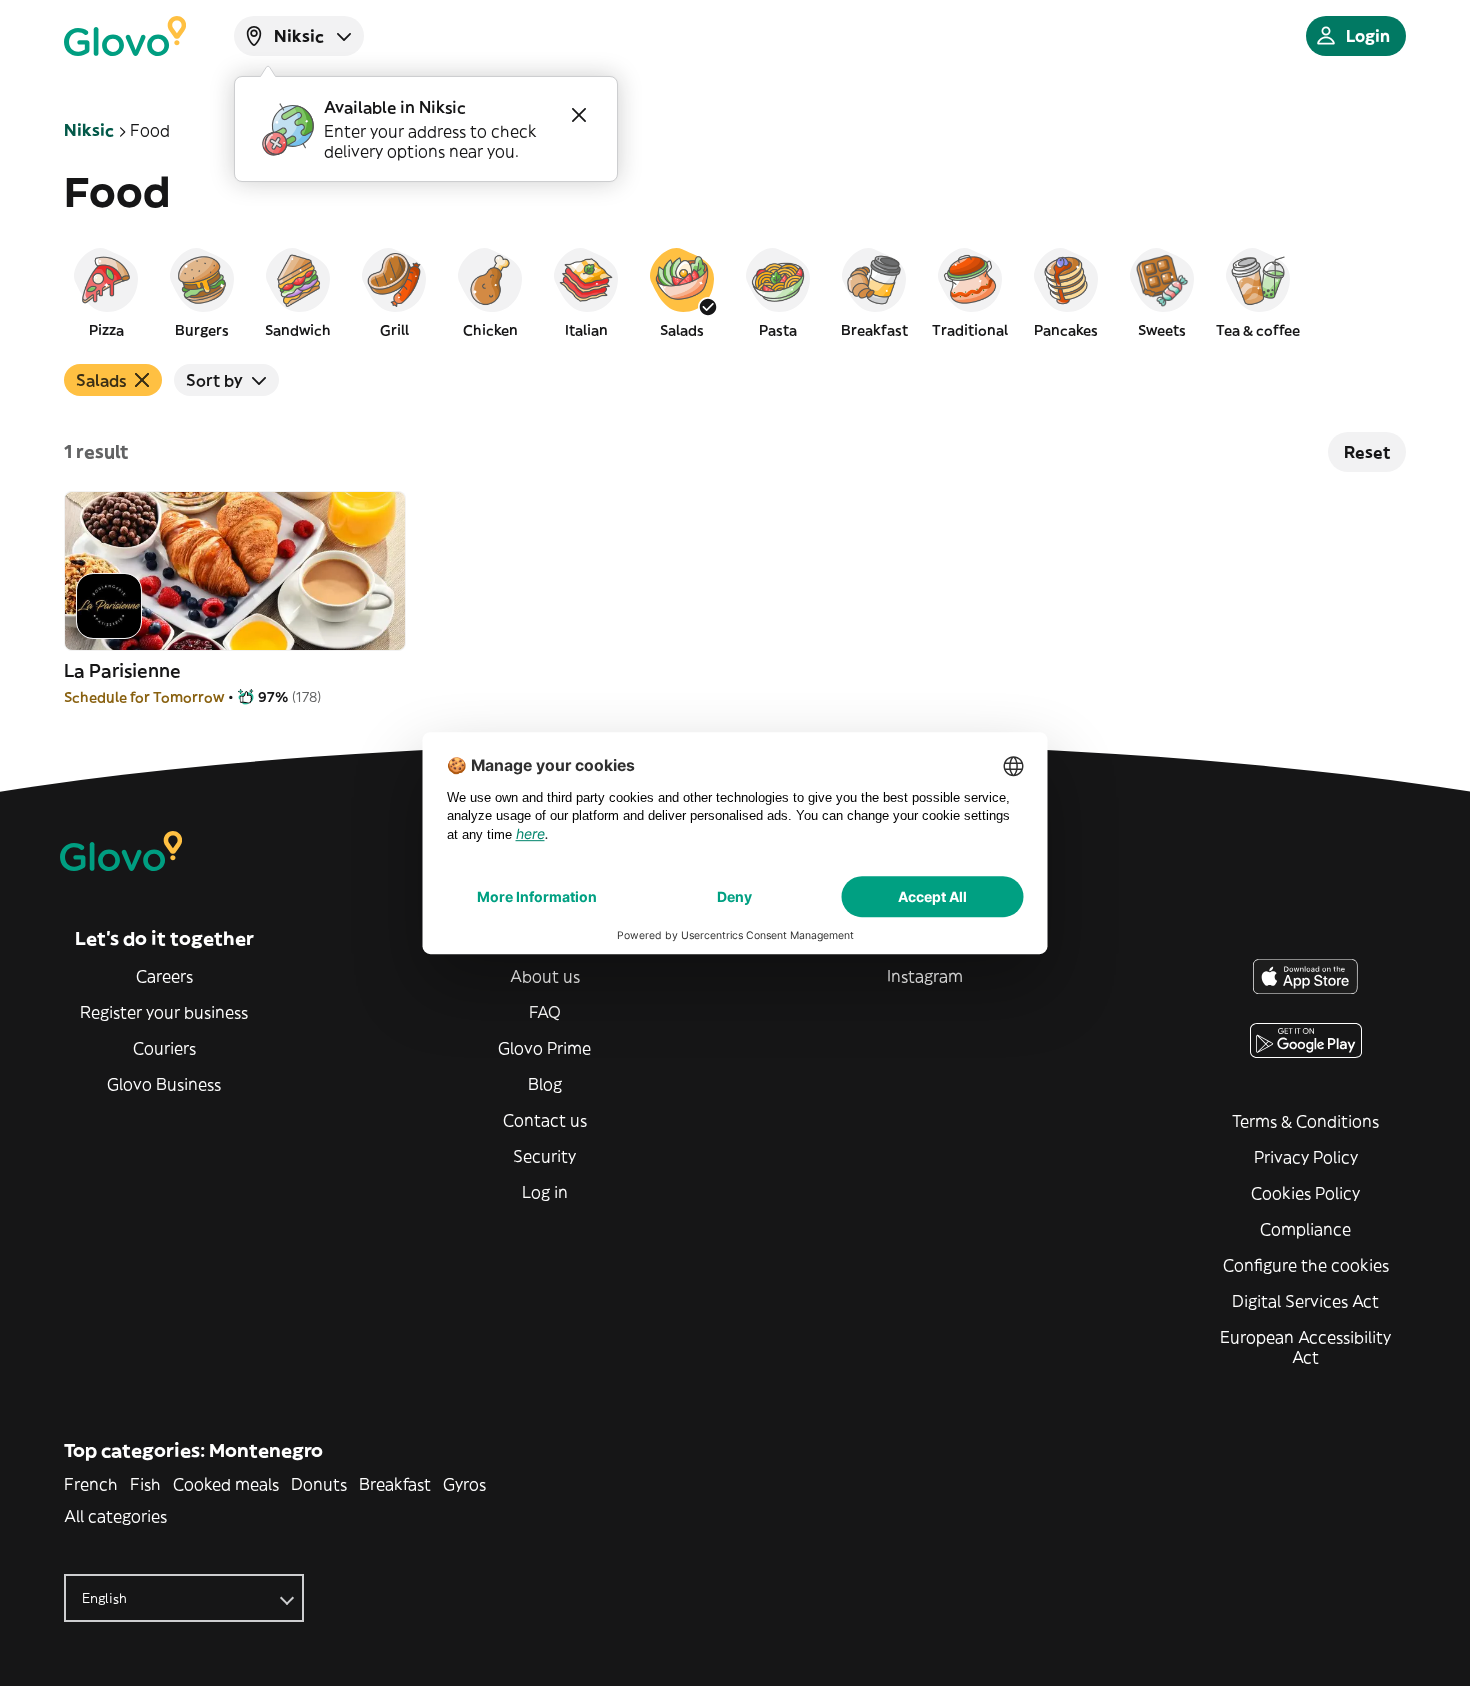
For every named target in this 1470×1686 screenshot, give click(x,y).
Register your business (164, 1012)
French (91, 1484)
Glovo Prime (544, 1048)
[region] (735, 292)
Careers (164, 976)
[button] (106, 292)
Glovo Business (164, 1084)
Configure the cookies (1306, 1265)
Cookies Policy (1305, 1193)
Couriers (164, 1048)
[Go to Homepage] (125, 36)
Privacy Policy (1306, 1157)
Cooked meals (226, 1484)
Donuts (319, 1484)
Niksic (89, 130)
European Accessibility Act (1305, 1347)
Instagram (925, 976)
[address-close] (579, 115)
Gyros (464, 1484)
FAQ (545, 1012)
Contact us (545, 1120)
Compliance (1305, 1229)
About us (545, 976)
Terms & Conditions (1305, 1121)
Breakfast (395, 1484)
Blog (545, 1084)
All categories (115, 1516)
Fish (145, 1484)
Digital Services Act (1305, 1301)
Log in (545, 1192)
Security (544, 1156)
